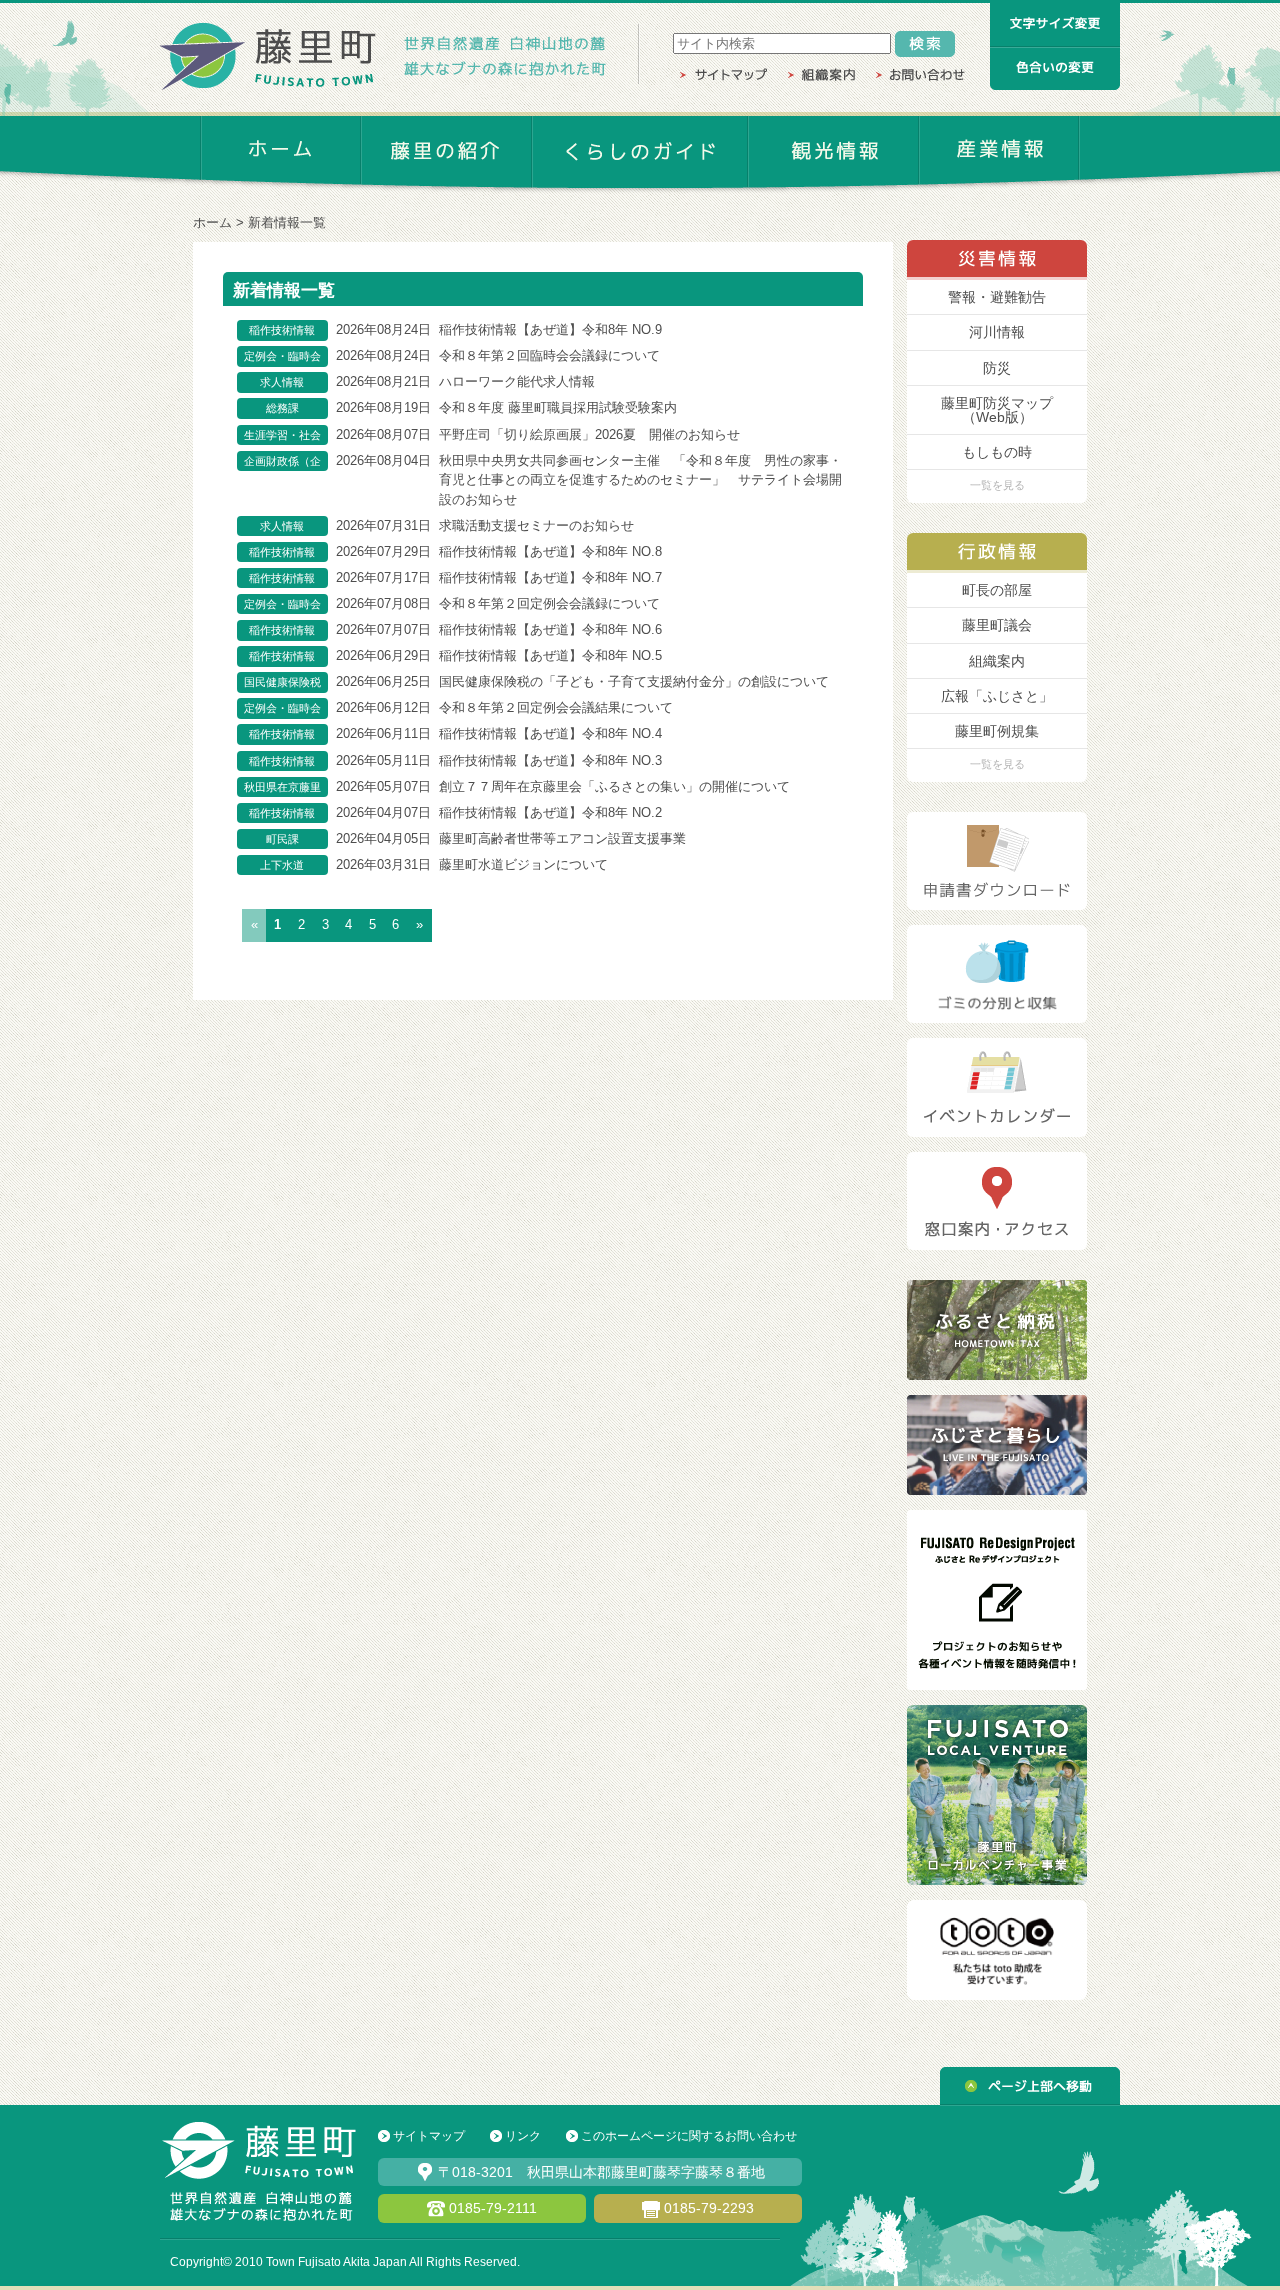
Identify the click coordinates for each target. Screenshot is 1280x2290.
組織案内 (997, 661)
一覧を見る (997, 485)
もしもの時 (997, 452)
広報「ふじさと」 (997, 696)
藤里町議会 (997, 625)
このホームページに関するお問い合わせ (689, 2136)
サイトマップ (429, 2136)
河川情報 (997, 332)
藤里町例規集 (997, 731)
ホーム (212, 222)
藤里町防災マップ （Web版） (997, 410)
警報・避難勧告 (997, 297)
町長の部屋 (997, 590)
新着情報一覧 (287, 222)
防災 (997, 368)
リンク (523, 2136)
